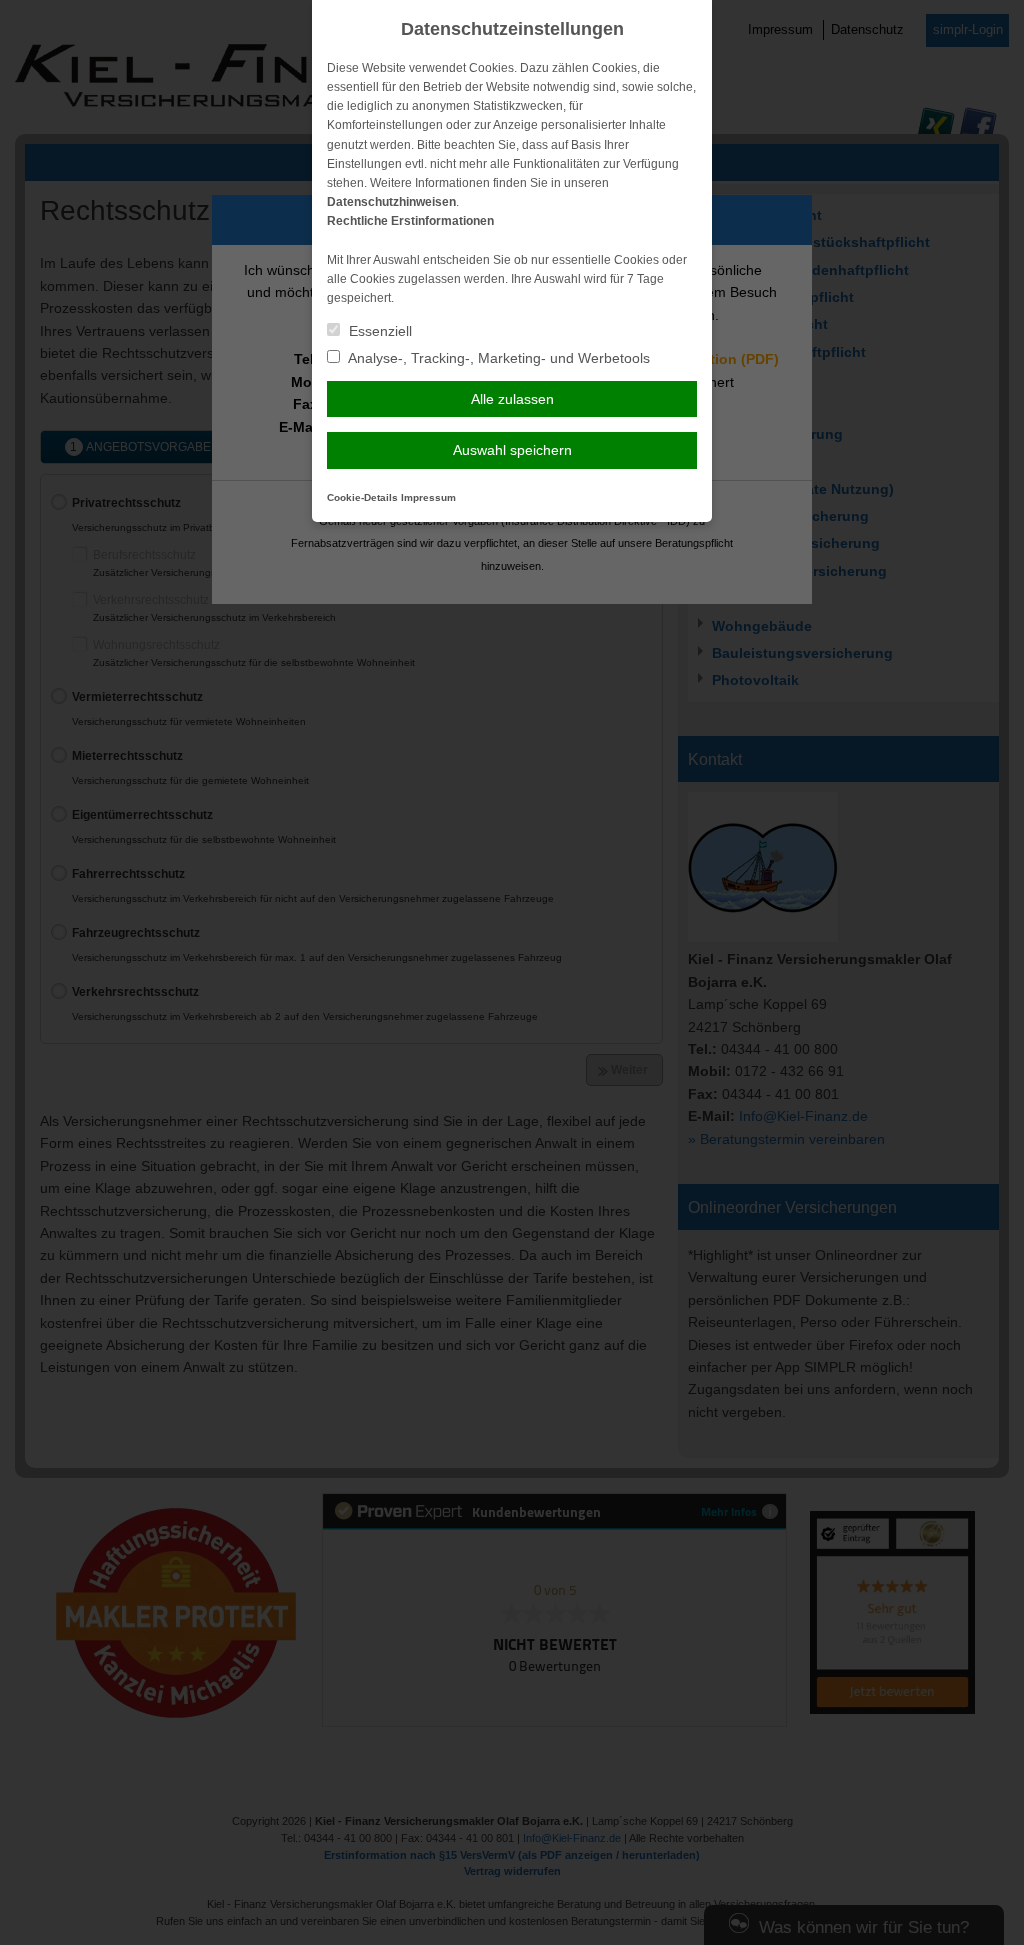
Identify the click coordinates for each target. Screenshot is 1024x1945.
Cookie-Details (362, 497)
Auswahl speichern (512, 450)
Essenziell (378, 331)
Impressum (428, 497)
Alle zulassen (512, 399)
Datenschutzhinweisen (391, 202)
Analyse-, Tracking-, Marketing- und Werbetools (497, 358)
